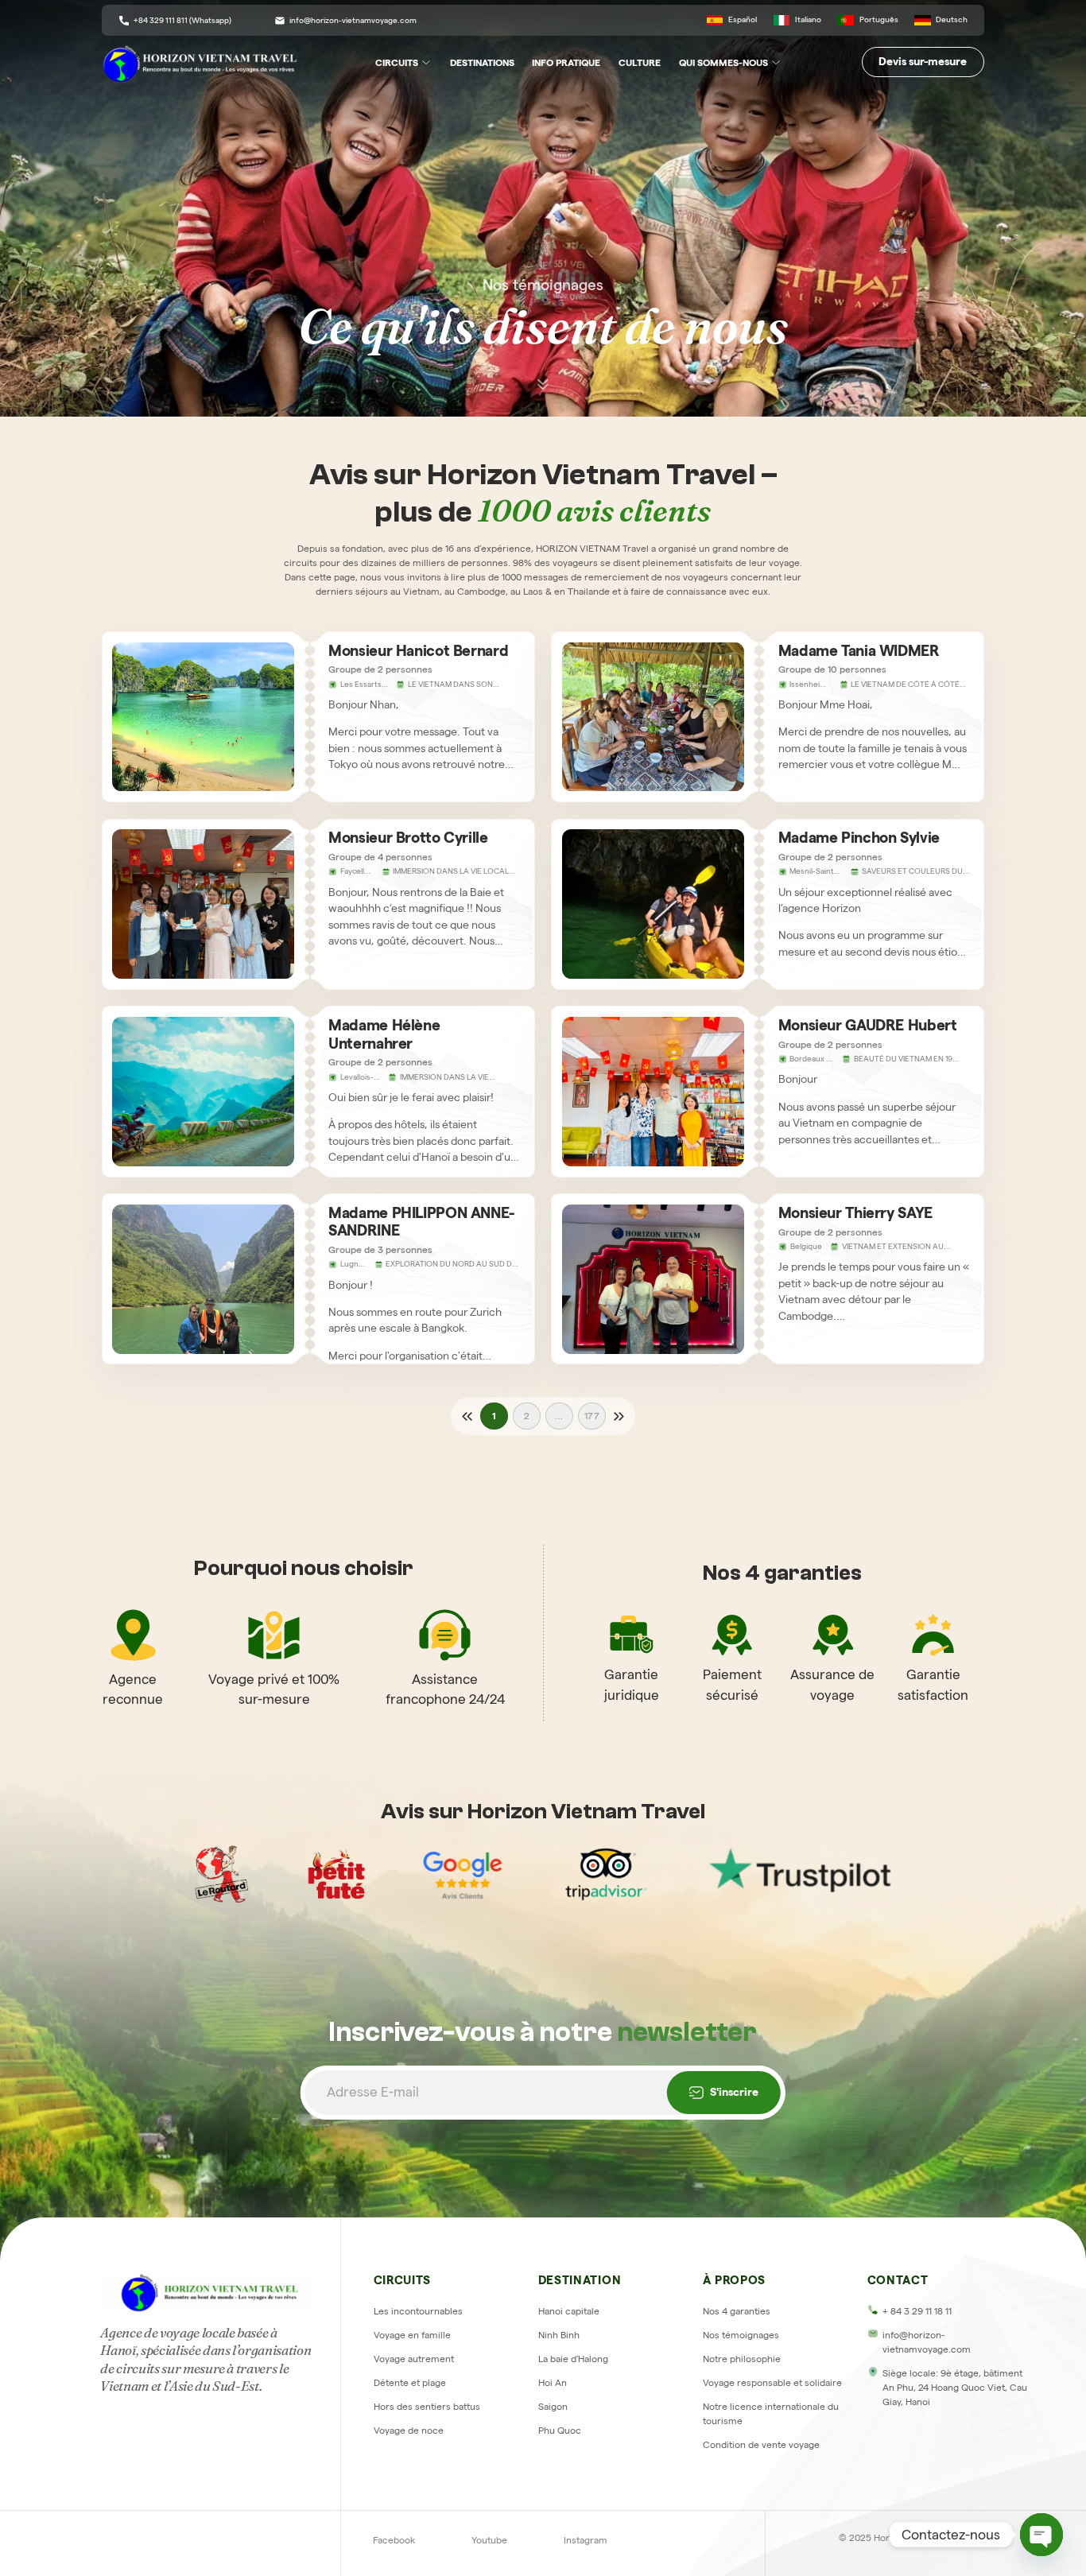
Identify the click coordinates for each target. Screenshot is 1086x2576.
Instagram (586, 2540)
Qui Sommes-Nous (723, 62)
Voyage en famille (412, 2335)
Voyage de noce (409, 2430)
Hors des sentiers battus (427, 2406)
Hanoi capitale (569, 2311)
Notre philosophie (742, 2359)
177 (591, 1416)
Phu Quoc (560, 2430)
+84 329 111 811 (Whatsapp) (182, 20)
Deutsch (952, 19)
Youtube (489, 2540)
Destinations (482, 62)
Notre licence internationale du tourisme (771, 2413)
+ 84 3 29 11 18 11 (917, 2311)
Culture (640, 62)
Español (743, 19)
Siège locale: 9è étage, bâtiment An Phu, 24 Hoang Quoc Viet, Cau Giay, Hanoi (955, 2387)
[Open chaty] (1041, 2535)
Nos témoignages (741, 2335)
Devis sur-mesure (923, 62)
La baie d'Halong (573, 2359)
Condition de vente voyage (761, 2444)
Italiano (808, 19)
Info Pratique (566, 62)
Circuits (397, 62)
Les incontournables (418, 2311)
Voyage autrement (414, 2359)
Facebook (394, 2540)
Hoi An (553, 2382)
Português (878, 19)
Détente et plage (410, 2382)
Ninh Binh (559, 2335)
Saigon (553, 2406)
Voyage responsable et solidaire (772, 2382)
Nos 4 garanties (737, 2311)
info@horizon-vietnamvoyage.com (353, 20)
